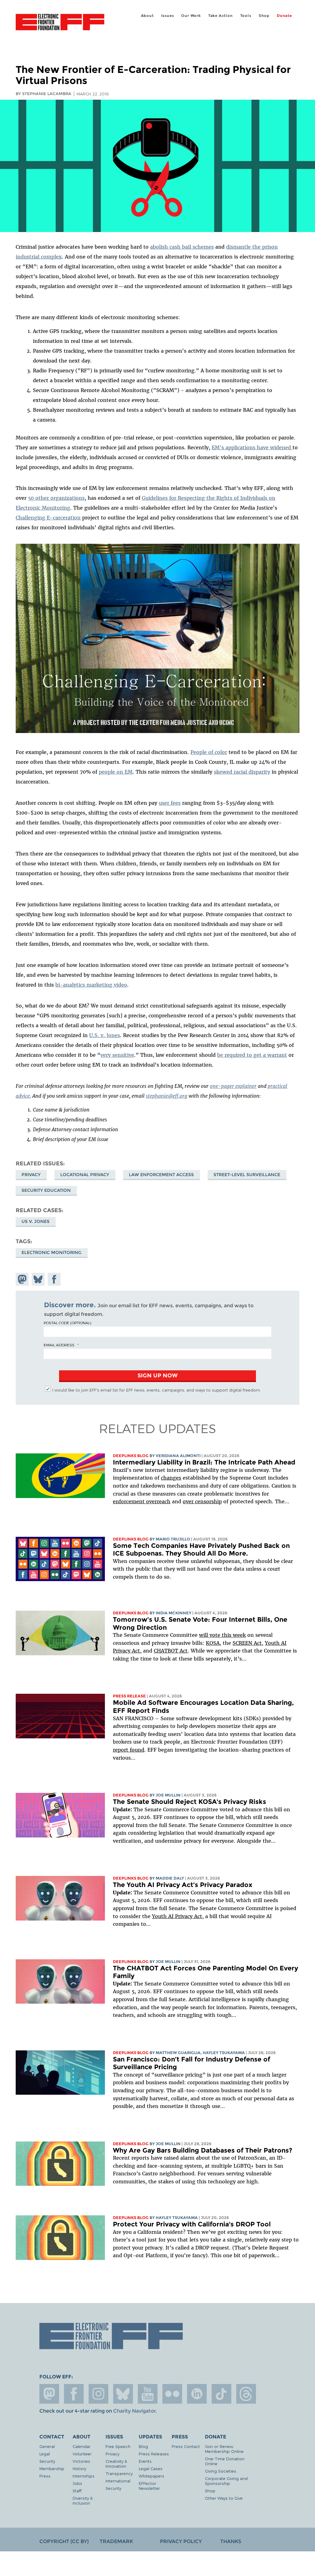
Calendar (82, 2446)
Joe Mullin (168, 1795)
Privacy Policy (181, 2541)
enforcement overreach (142, 1501)
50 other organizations (56, 498)
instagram (98, 2394)
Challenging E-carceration (48, 518)
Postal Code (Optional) (67, 1323)
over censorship (202, 1501)
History (79, 2468)
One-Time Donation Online (225, 2461)
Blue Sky (123, 2394)
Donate (284, 16)
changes (171, 1478)
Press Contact (186, 2446)
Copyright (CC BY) (64, 2541)
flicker (172, 2394)
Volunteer (82, 2454)
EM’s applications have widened (252, 447)
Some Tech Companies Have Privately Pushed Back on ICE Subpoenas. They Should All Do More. (201, 1550)
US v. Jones (36, 1221)
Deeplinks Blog (131, 1456)
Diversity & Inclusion (83, 2500)
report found (129, 1750)
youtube (148, 2394)
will (204, 1635)
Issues (168, 16)
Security (47, 2461)
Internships (84, 2476)
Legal (45, 2454)
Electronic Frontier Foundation (60, 23)
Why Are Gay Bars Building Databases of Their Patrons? (203, 2150)
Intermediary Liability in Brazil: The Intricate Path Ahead (204, 1462)
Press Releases (154, 2454)
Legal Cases (151, 2468)
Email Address (59, 1345)
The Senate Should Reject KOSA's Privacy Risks (189, 1802)
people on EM (116, 772)
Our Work (191, 16)
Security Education (46, 1190)
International (118, 2481)
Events (145, 2461)
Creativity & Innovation (116, 2464)
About (147, 16)
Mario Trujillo (173, 1539)
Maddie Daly (170, 1878)
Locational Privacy (85, 1175)
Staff (77, 2491)
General (47, 2446)
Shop (264, 16)
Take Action (221, 16)
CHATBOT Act (171, 1651)
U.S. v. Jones (105, 1035)
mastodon (49, 2394)
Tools (246, 16)
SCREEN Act (247, 1643)
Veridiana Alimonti (178, 1456)
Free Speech (118, 2446)
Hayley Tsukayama (224, 2053)
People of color (209, 752)
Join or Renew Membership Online (224, 2449)
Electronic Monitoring (52, 1252)
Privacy (31, 1175)
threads (246, 2394)
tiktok (221, 2394)
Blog (143, 2446)
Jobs (77, 2483)
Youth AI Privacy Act (177, 1916)
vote (215, 1635)
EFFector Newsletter (149, 2486)
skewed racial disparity (242, 772)
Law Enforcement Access (161, 1175)
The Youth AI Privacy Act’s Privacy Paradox (183, 1885)
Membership (52, 2468)
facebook (74, 2394)
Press (45, 2476)
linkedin (197, 2394)
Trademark (116, 2541)
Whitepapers (152, 2476)
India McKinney (173, 1613)
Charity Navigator (134, 2411)
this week (233, 1635)
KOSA (213, 1643)
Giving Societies (221, 2471)
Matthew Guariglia (178, 2053)
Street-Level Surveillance (247, 1175)
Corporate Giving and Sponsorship (226, 2481)
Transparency (119, 2473)
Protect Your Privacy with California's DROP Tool (192, 2224)
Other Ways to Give (224, 2498)
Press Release (129, 1696)
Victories (81, 2461)
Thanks (231, 2541)
